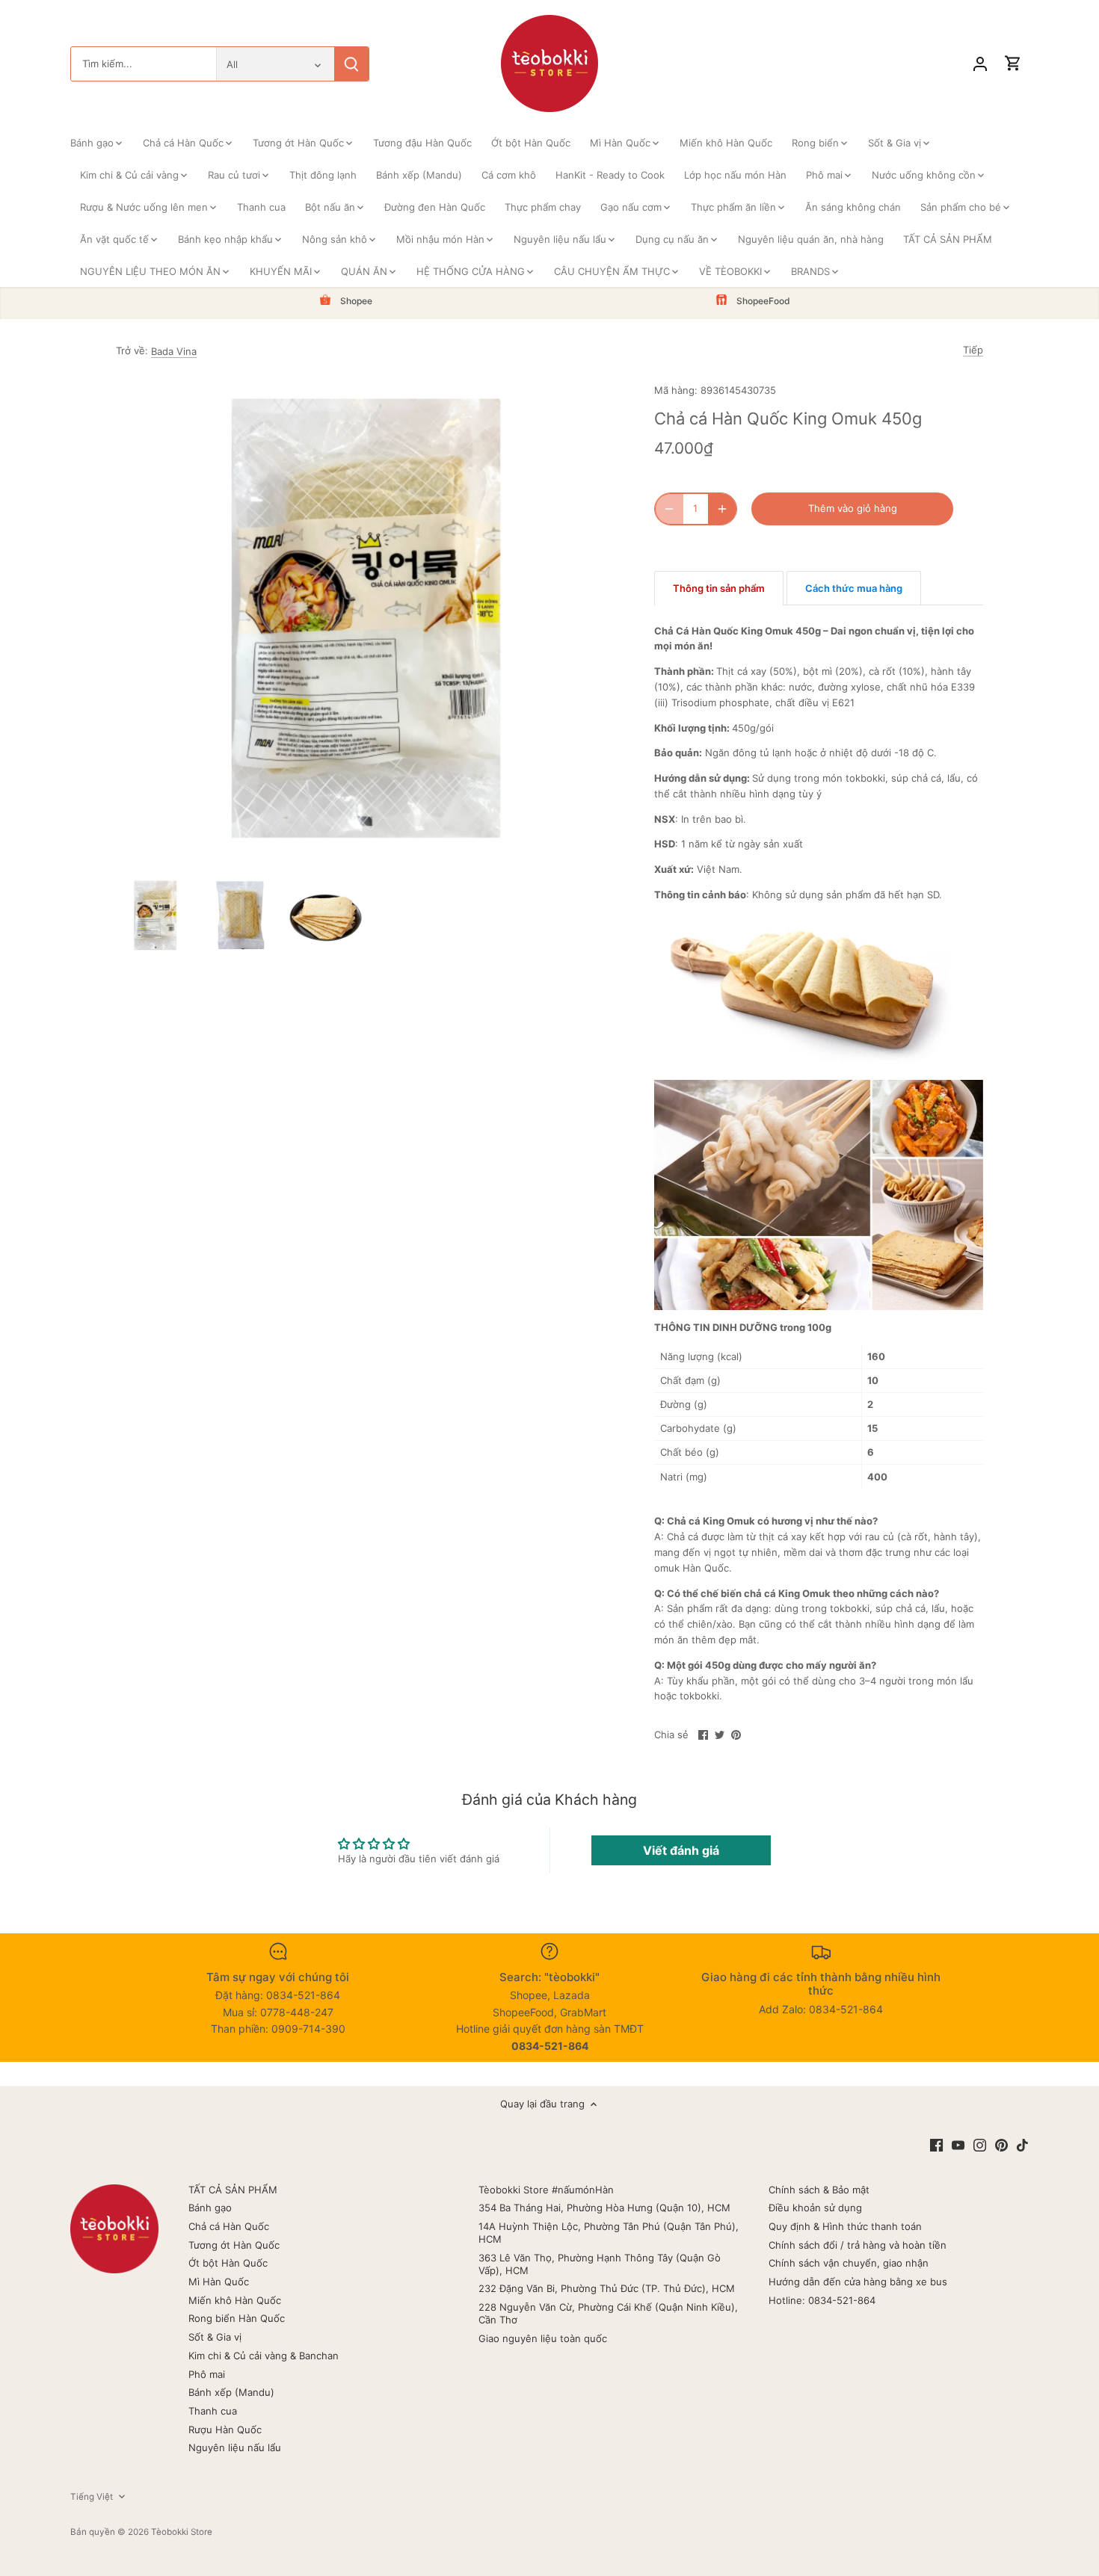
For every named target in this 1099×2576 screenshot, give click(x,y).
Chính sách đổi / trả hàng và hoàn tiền (858, 2245)
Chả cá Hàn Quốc (229, 2226)
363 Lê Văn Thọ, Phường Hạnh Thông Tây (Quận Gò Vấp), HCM (600, 2264)
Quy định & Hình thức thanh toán (845, 2226)
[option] (156, 915)
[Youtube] (958, 2144)
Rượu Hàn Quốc (225, 2430)
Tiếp (973, 350)
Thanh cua (213, 2411)
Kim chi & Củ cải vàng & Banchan (264, 2356)
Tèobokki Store (182, 2532)
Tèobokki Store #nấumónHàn (546, 2190)
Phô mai (207, 2374)
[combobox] (144, 64)
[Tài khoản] (980, 64)
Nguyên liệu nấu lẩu (235, 2447)
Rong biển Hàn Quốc (237, 2318)
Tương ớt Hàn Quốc (234, 2245)
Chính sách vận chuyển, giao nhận (849, 2263)
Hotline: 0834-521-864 (822, 2300)
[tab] (719, 588)
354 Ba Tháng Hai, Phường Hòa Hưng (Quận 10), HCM (604, 2208)
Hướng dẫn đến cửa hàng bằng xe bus (858, 2282)
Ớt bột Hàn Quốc (228, 2263)
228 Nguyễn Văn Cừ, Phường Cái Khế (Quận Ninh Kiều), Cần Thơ (608, 2313)
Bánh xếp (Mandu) (231, 2392)
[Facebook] (936, 2144)
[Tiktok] (1022, 2144)
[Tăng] (722, 509)
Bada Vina (174, 351)
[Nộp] (351, 64)
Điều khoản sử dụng (815, 2208)
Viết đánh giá (681, 1850)
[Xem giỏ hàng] (1013, 64)
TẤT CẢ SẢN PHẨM (233, 2190)
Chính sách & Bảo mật (819, 2190)
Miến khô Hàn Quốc (235, 2300)
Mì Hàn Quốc (219, 2282)
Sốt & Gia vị (215, 2337)
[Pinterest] (1001, 2144)
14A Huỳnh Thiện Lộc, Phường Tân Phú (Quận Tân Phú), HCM (609, 2233)
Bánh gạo (210, 2208)
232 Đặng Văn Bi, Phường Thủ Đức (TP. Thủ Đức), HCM (607, 2288)
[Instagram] (980, 2144)
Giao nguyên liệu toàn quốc (543, 2338)
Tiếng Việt (92, 2497)
